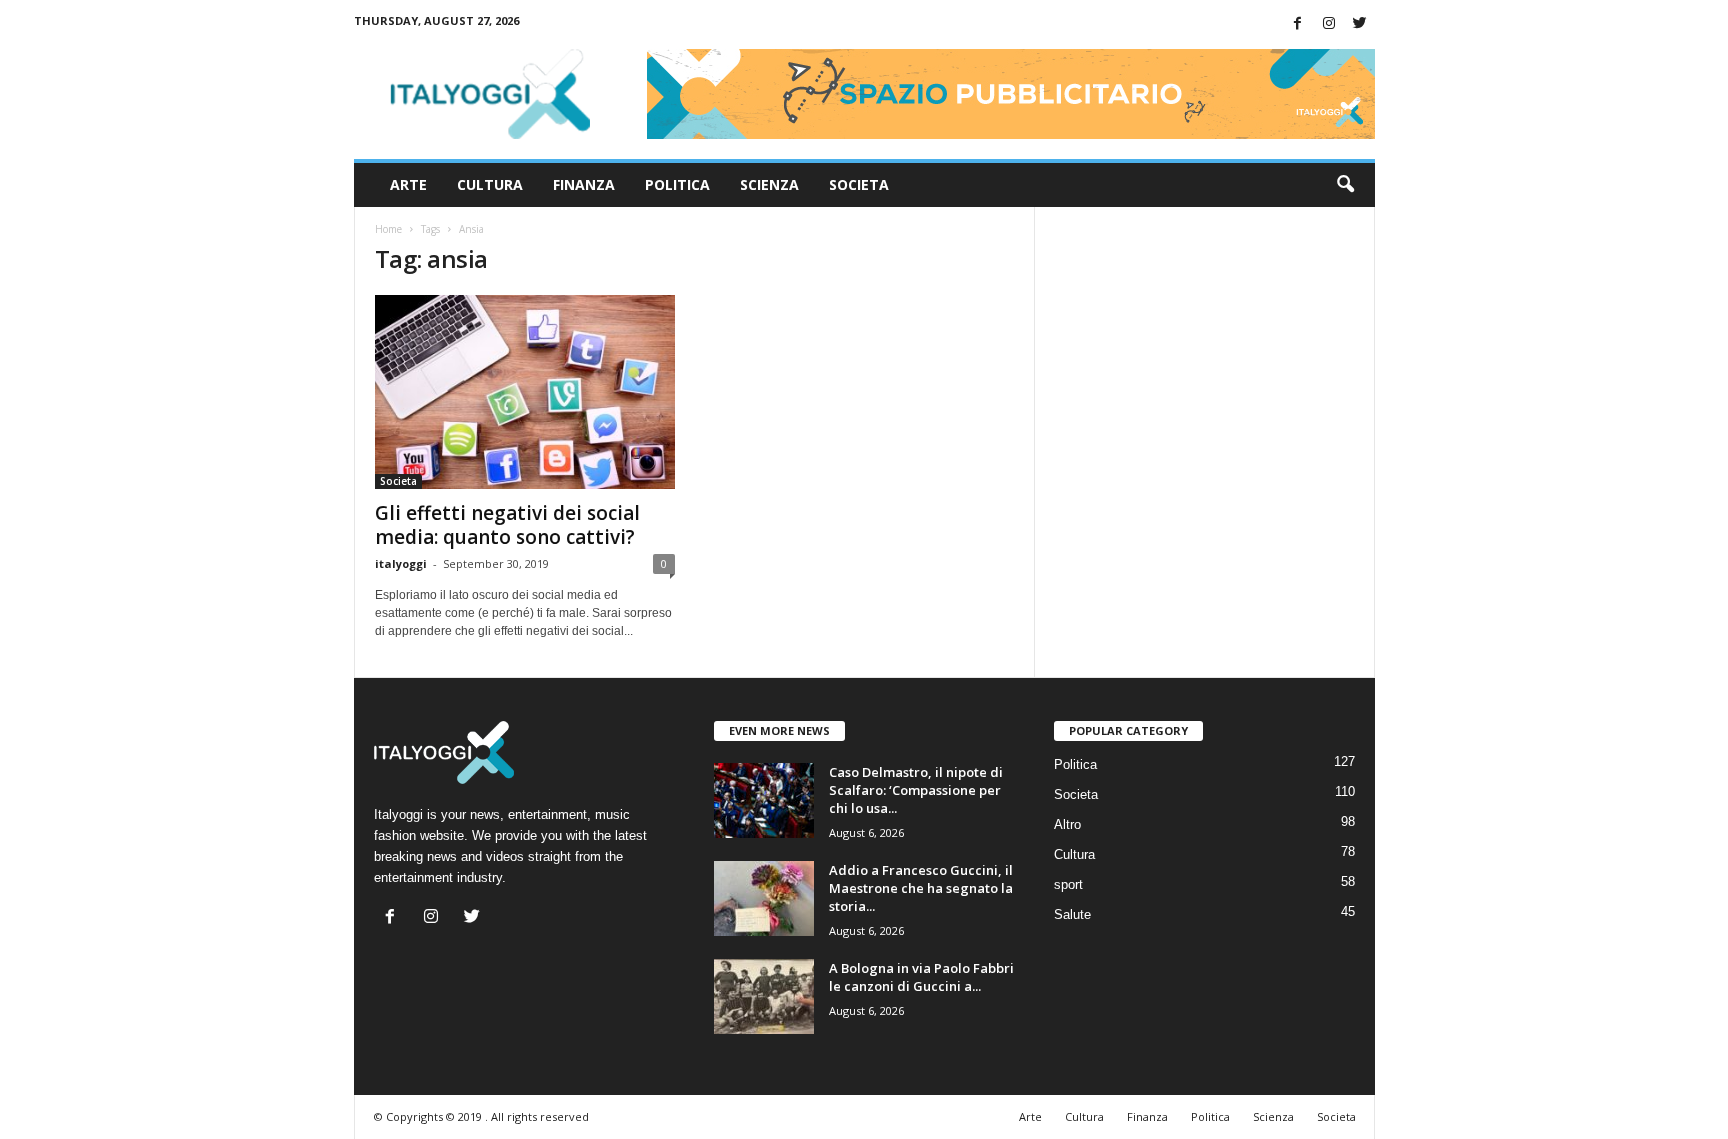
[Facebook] (1298, 24)
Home (388, 229)
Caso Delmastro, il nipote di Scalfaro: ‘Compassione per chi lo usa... (916, 790)
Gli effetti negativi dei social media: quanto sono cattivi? (507, 525)
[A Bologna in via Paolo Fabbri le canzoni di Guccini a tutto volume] (764, 996)
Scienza (769, 184)
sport (1068, 884)
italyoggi (401, 563)
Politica (677, 184)
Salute (1072, 914)
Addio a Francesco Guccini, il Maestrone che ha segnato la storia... (921, 888)
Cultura (490, 184)
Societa (859, 184)
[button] (1345, 185)
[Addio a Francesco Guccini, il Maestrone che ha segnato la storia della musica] (764, 898)
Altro (1067, 824)
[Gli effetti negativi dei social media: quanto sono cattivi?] (525, 392)
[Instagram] (1329, 24)
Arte (408, 184)
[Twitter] (1360, 24)
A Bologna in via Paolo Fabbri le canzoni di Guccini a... (921, 977)
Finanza (584, 184)
